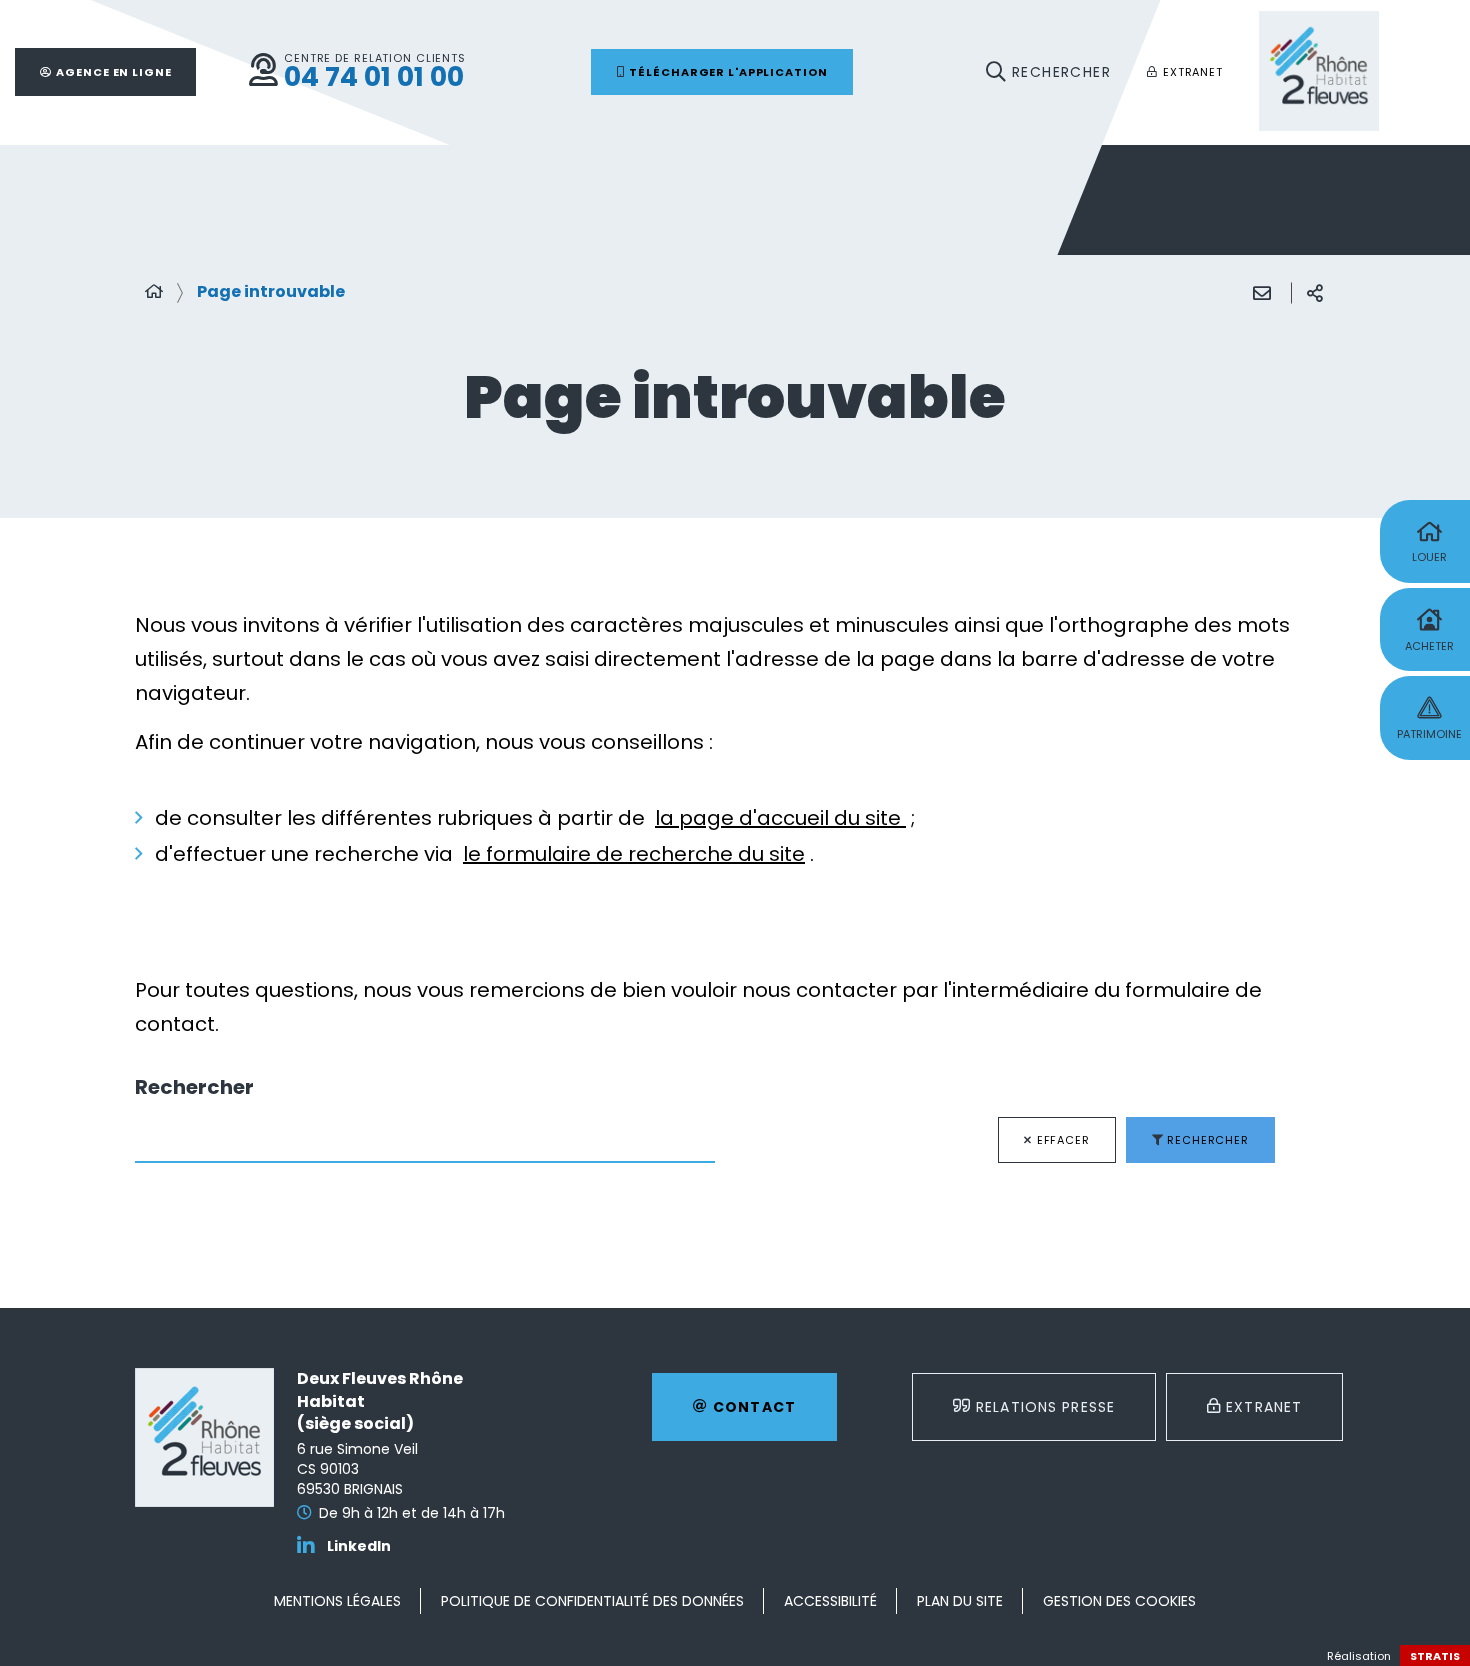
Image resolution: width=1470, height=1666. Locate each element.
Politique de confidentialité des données (592, 1601)
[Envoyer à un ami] (1262, 293)
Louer (1429, 557)
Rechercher (194, 1087)
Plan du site (960, 1601)
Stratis (1435, 1656)
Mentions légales (337, 1601)
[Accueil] (154, 292)
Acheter (1429, 646)
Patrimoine (1429, 734)
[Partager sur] (1315, 293)
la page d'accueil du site (780, 818)
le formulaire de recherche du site (634, 854)
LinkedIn (359, 1546)
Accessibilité (830, 1601)
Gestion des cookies (1119, 1601)
